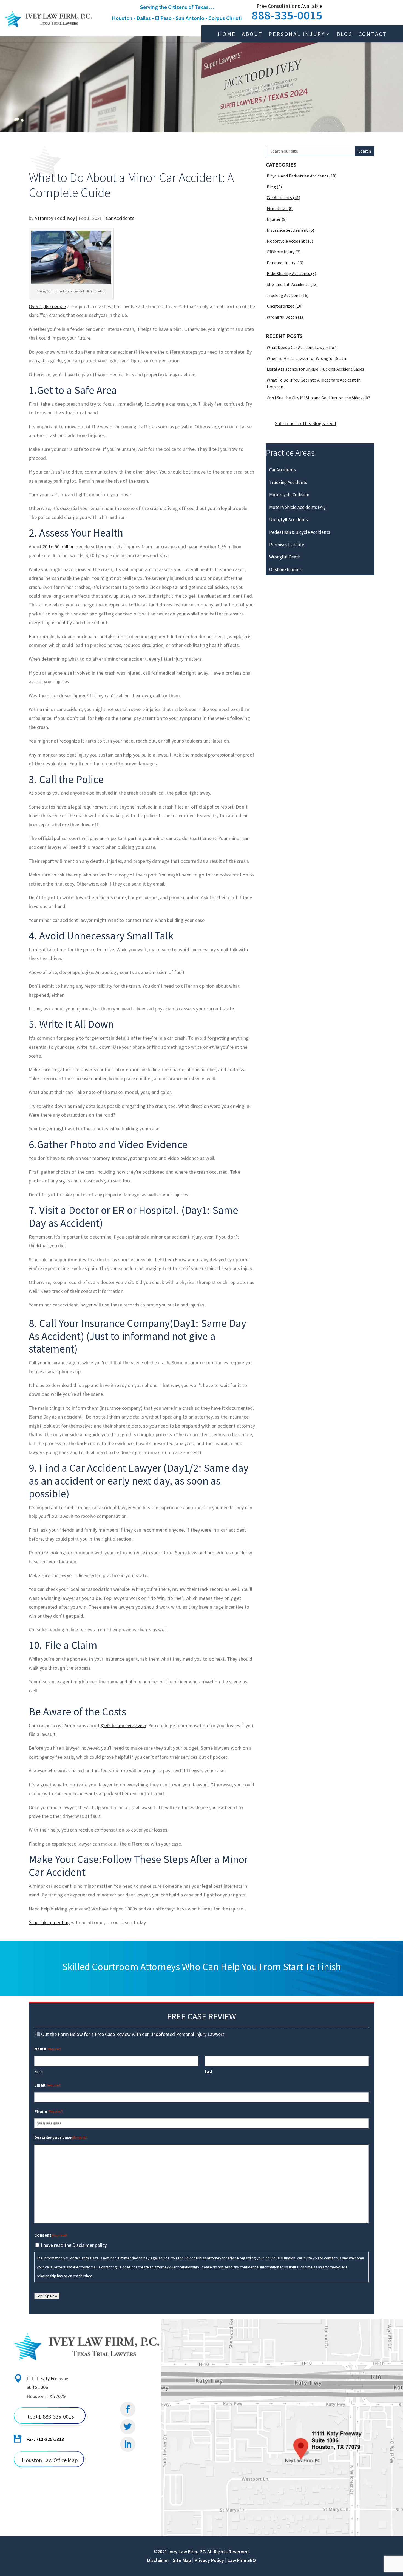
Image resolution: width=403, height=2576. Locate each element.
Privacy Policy (209, 2560)
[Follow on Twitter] (128, 2427)
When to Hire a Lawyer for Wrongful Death (306, 358)
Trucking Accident (283, 295)
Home (227, 35)
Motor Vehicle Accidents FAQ (297, 507)
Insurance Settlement (287, 230)
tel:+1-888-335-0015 (51, 2416)
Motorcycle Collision (289, 495)
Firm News (277, 208)
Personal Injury (297, 35)
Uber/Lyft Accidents (289, 520)
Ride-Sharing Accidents (288, 273)
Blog (345, 35)
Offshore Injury (281, 252)
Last (209, 2072)
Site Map (182, 2560)
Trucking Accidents (288, 482)
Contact (373, 35)
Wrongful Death (282, 317)
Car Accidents (120, 218)
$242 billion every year (123, 1725)
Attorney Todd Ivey (55, 218)
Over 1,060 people (47, 306)
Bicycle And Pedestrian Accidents (297, 176)
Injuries (274, 219)
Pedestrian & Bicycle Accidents (300, 532)
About (252, 35)
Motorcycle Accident (286, 241)
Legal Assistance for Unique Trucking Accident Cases (315, 369)
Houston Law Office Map (50, 2460)
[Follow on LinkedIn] (128, 2444)
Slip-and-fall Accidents (288, 284)
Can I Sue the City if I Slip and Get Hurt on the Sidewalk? (318, 398)
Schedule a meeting (49, 1922)
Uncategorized (281, 306)
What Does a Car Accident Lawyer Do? (301, 347)
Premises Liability (287, 545)
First (38, 2072)
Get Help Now (47, 2296)
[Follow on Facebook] (128, 2409)
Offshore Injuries (285, 569)
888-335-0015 (287, 15)
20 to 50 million (59, 547)
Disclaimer (158, 2560)
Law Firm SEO (242, 2560)
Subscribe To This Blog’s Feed (306, 423)
